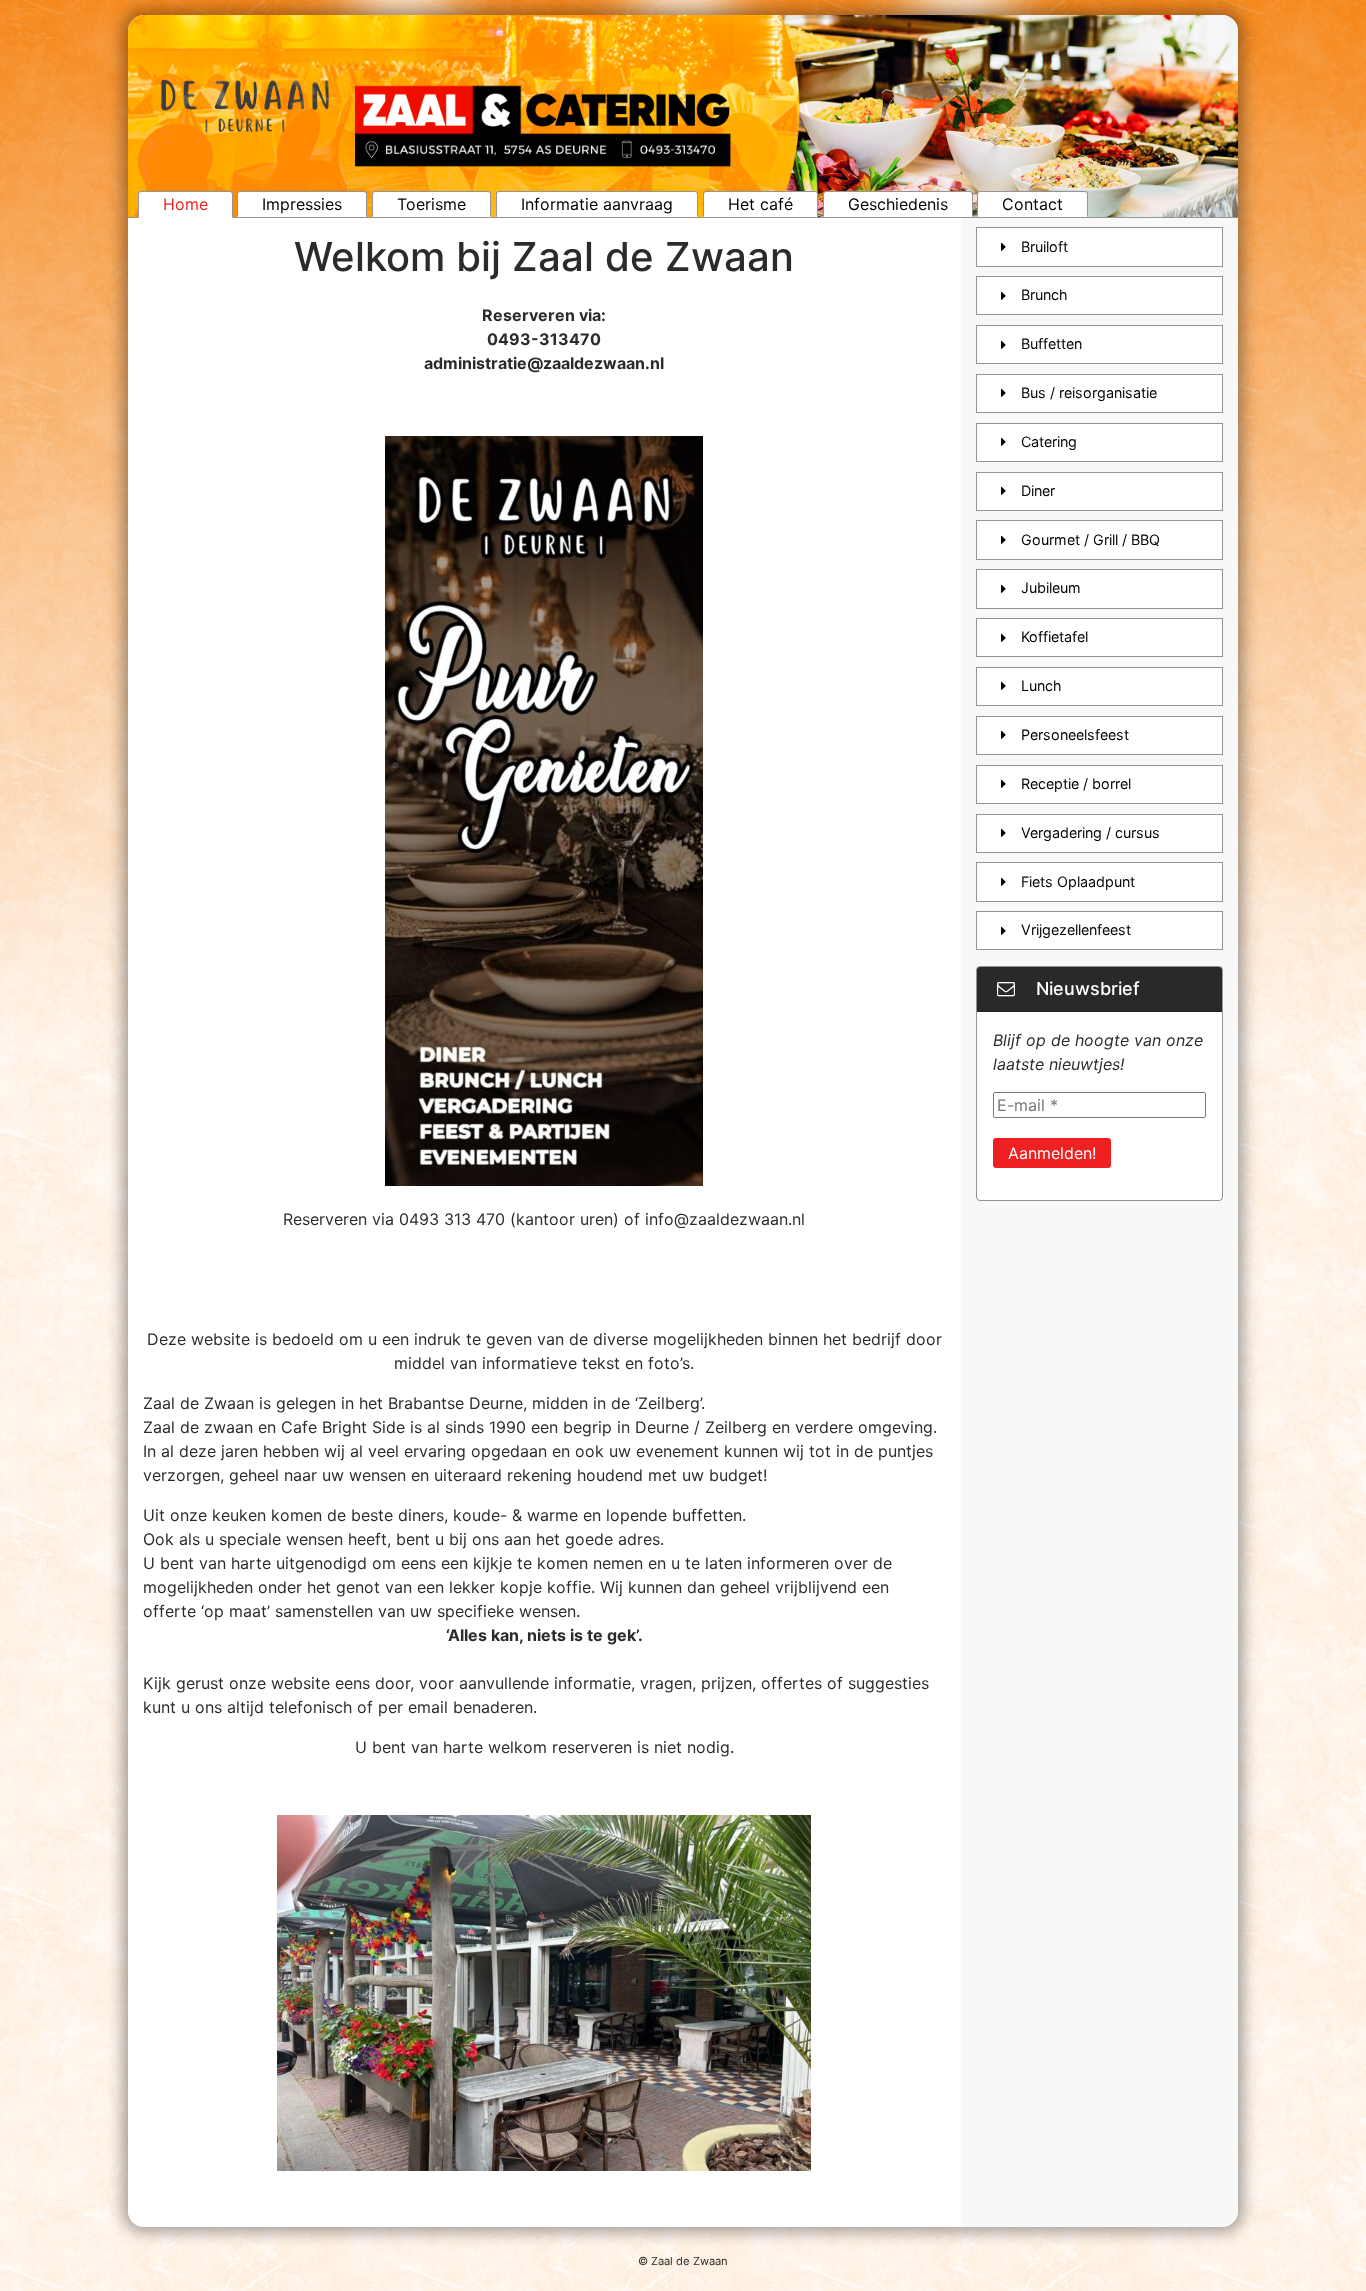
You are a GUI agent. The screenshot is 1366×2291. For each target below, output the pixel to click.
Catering (1049, 441)
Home (185, 204)
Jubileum (1051, 587)
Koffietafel (1054, 636)
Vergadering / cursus (1090, 832)
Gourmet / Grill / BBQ (1090, 539)
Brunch (1044, 294)
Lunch (1041, 685)
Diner (1038, 490)
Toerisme (431, 204)
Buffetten (1051, 343)
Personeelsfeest (1075, 734)
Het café (760, 204)
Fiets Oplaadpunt (1078, 881)
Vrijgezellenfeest (1076, 929)
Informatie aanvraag (597, 204)
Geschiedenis (898, 204)
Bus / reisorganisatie (1089, 392)
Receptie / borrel (1076, 783)
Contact (1032, 204)
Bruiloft (1044, 246)
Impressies (302, 204)
